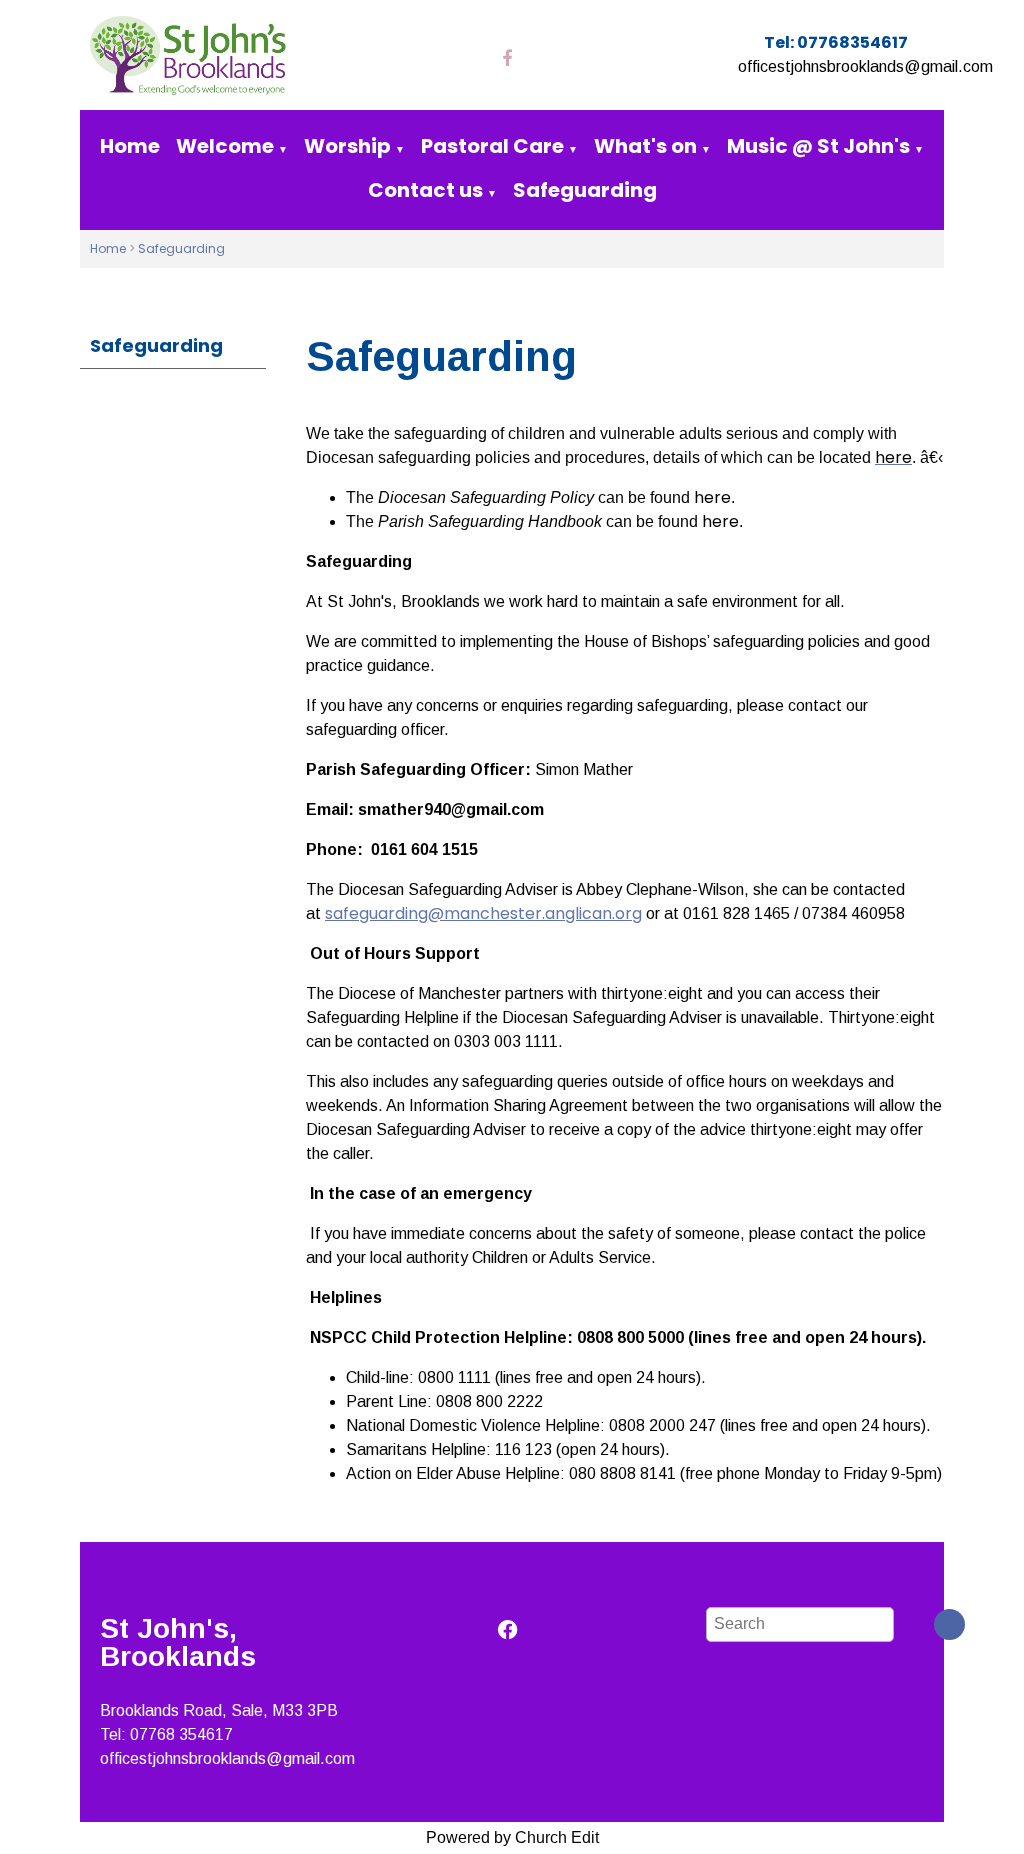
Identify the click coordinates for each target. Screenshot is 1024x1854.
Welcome (225, 146)
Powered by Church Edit (512, 1837)
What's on (645, 146)
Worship (347, 146)
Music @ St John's (818, 146)
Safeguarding (585, 190)
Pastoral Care (492, 146)
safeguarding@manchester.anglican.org (483, 913)
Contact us (425, 190)
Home (130, 146)
